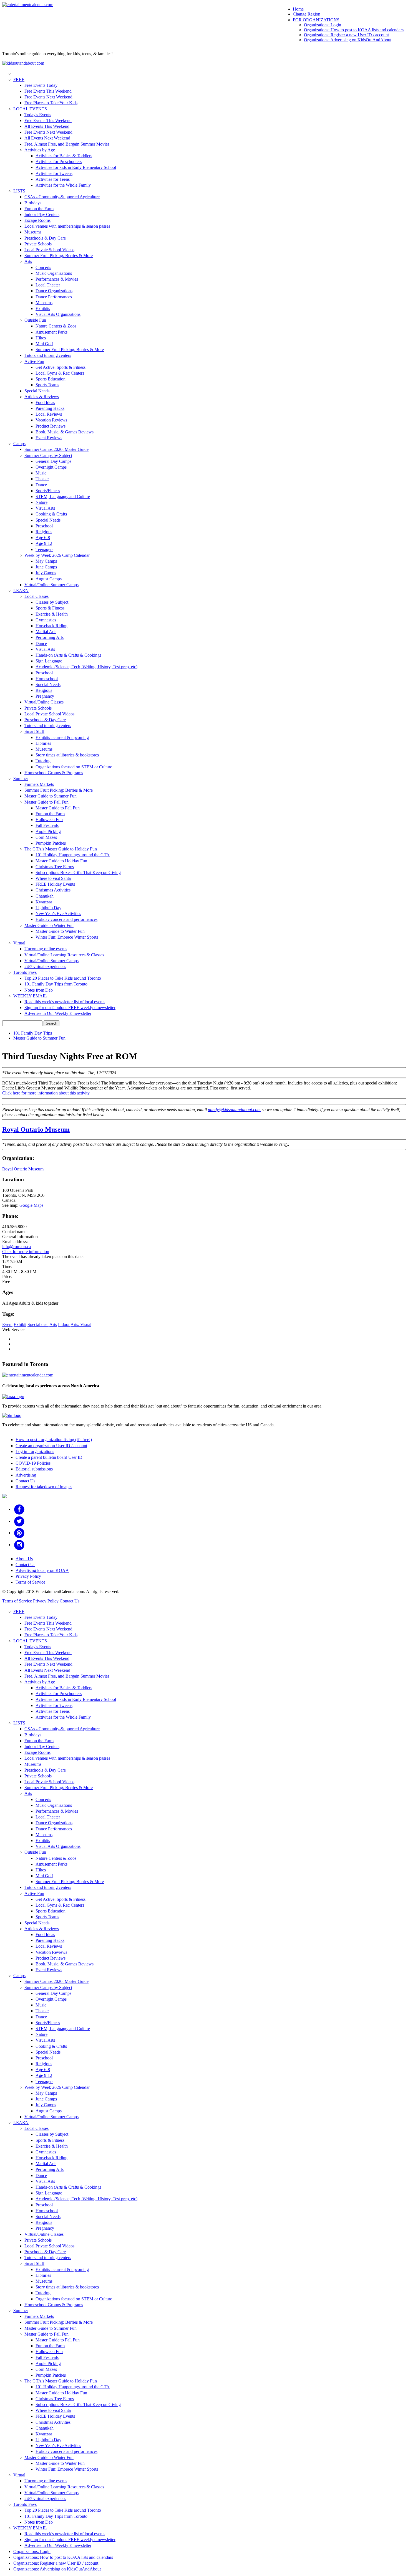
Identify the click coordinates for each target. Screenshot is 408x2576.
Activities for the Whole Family (63, 185)
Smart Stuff (34, 731)
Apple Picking (48, 831)
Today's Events (38, 115)
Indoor (64, 1324)
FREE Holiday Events (55, 884)
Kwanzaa (44, 902)
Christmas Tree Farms (55, 867)
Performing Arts (50, 637)
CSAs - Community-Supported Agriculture (62, 197)
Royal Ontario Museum (36, 1129)
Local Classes (36, 596)
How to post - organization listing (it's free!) (54, 1440)
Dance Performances (54, 297)
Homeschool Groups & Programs (54, 773)
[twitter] (19, 1521)
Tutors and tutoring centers (48, 355)
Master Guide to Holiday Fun (61, 861)
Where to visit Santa (53, 878)
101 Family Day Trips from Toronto (56, 984)
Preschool (44, 526)
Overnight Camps (51, 467)
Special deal (38, 1324)
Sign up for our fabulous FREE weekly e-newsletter (70, 1008)
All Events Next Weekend (47, 138)
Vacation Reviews (51, 420)
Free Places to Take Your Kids (51, 103)
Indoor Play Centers (42, 214)
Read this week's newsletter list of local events (65, 1002)
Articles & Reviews (42, 397)
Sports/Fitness (48, 491)
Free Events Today (41, 85)
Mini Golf (44, 344)
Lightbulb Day (48, 908)
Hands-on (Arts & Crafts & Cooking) (68, 655)
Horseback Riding (51, 626)
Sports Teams (47, 385)
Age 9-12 (44, 543)
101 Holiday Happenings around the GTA (73, 855)
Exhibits (43, 308)
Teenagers (44, 549)
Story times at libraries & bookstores (67, 755)
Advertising (26, 1475)
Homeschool (47, 679)
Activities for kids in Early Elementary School (76, 167)
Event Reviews (49, 438)
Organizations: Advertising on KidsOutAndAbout (348, 40)
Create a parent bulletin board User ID (49, 1457)
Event (7, 1324)
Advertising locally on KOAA (42, 1570)
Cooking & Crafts (51, 514)
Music (41, 473)
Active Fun (34, 361)
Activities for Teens (53, 179)
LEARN (21, 590)
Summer (21, 778)
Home (298, 9)
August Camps (49, 579)
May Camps (46, 561)
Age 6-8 (43, 538)
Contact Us (25, 1481)
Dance (41, 485)
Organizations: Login (323, 25)
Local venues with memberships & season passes (67, 226)
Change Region (307, 14)
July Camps (46, 573)
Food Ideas (45, 402)
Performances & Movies (57, 279)
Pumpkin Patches (51, 843)
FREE (19, 79)
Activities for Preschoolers (59, 162)
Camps (19, 444)
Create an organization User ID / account (51, 1446)
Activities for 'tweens (54, 173)
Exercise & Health (52, 614)
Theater (42, 479)
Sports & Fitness (50, 608)
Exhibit (20, 1324)
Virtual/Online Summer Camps (51, 585)
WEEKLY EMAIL (30, 996)
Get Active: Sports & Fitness (61, 367)
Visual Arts (45, 508)
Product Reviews (51, 426)
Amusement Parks (51, 332)
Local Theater (48, 285)
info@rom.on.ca (17, 1247)
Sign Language (49, 661)
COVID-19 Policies (33, 1463)
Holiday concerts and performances (66, 919)
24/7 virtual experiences (45, 966)
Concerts (43, 267)
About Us (24, 1559)
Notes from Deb (39, 990)
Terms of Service (30, 1582)
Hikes (41, 338)
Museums (33, 232)
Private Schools (38, 244)
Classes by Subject (52, 602)
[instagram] (19, 1545)
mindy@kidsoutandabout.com (234, 1110)
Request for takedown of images (44, 1487)
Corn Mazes (46, 837)
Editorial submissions (34, 1469)
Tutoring (43, 761)
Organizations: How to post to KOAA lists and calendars (354, 30)
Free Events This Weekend (48, 91)
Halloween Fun (49, 820)
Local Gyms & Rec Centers (60, 373)
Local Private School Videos (49, 250)
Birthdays (33, 203)
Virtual (19, 943)
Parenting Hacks (50, 408)
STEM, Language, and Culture (63, 496)
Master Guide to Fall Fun (46, 802)
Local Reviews (49, 414)
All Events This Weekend (47, 126)
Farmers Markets (39, 784)
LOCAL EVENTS (30, 109)
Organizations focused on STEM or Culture (74, 767)
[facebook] (19, 1509)
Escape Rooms (37, 220)
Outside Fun (35, 320)
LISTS (19, 191)
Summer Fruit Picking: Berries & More (59, 256)
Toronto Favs (25, 972)
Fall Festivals (47, 825)
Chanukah (45, 896)
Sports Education (51, 379)
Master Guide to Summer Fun (51, 796)
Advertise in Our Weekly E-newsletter (58, 1013)
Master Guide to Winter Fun (49, 925)
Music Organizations (54, 273)
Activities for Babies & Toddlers (64, 156)
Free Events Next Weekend (48, 97)
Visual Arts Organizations (58, 314)
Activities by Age (40, 150)
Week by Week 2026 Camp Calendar (57, 555)
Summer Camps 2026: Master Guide (56, 449)
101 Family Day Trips (33, 1033)
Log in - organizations (35, 1451)
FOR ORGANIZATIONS (316, 20)
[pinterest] (19, 1533)
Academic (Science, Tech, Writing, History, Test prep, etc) (86, 667)
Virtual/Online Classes (44, 702)
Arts (28, 261)
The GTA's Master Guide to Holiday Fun (61, 849)
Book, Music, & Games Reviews (65, 432)
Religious (44, 532)
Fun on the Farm (39, 209)
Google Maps (31, 1205)
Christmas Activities (53, 890)
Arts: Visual (81, 1324)
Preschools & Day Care (45, 238)
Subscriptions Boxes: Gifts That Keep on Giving (78, 872)
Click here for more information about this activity (46, 1093)
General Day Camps (53, 461)
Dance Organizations (54, 291)
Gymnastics (46, 620)
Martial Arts (46, 632)
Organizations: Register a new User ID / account (346, 35)
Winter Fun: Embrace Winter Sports (67, 937)
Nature (41, 502)
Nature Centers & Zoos (56, 326)
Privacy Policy (28, 1576)
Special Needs (37, 391)
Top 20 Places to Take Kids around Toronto (63, 978)
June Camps (46, 567)
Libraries (43, 743)
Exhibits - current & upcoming (62, 737)
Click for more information (26, 1252)
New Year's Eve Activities (58, 914)
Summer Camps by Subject (48, 455)
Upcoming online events (46, 949)
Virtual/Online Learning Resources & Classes (64, 955)
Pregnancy (45, 696)
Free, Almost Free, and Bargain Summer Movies (67, 144)
